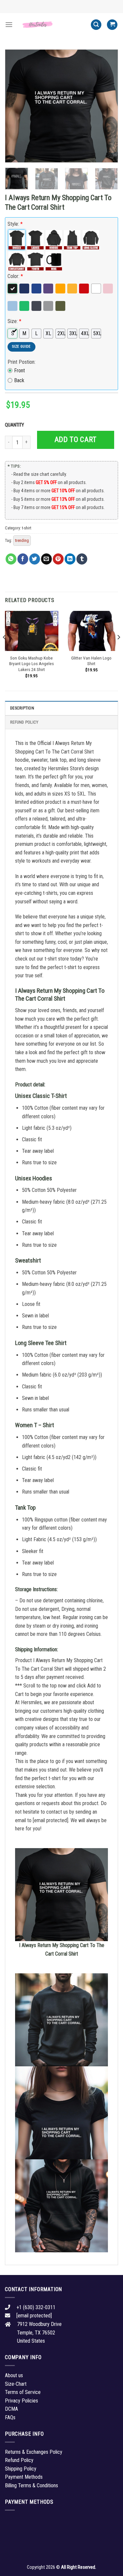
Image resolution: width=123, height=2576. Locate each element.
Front (20, 371)
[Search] (96, 25)
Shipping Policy (21, 2469)
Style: (15, 224)
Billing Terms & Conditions (31, 2485)
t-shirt (27, 528)
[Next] (108, 106)
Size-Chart (16, 2384)
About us (14, 2375)
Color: (15, 276)
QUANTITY (15, 425)
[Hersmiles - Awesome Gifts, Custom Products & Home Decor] (52, 25)
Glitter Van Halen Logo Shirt (91, 661)
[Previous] (15, 106)
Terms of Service (23, 2392)
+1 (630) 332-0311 (36, 2307)
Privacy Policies (21, 2401)
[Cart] (112, 25)
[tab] (61, 708)
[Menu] (9, 24)
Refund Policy (24, 722)
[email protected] (51, 1820)
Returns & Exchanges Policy (34, 2452)
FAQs (10, 2417)
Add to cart (76, 440)
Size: (14, 321)
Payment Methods (24, 2477)
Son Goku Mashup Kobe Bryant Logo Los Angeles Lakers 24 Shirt (31, 664)
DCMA (11, 2409)
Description (22, 708)
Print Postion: (21, 362)
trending (22, 540)
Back (19, 380)
